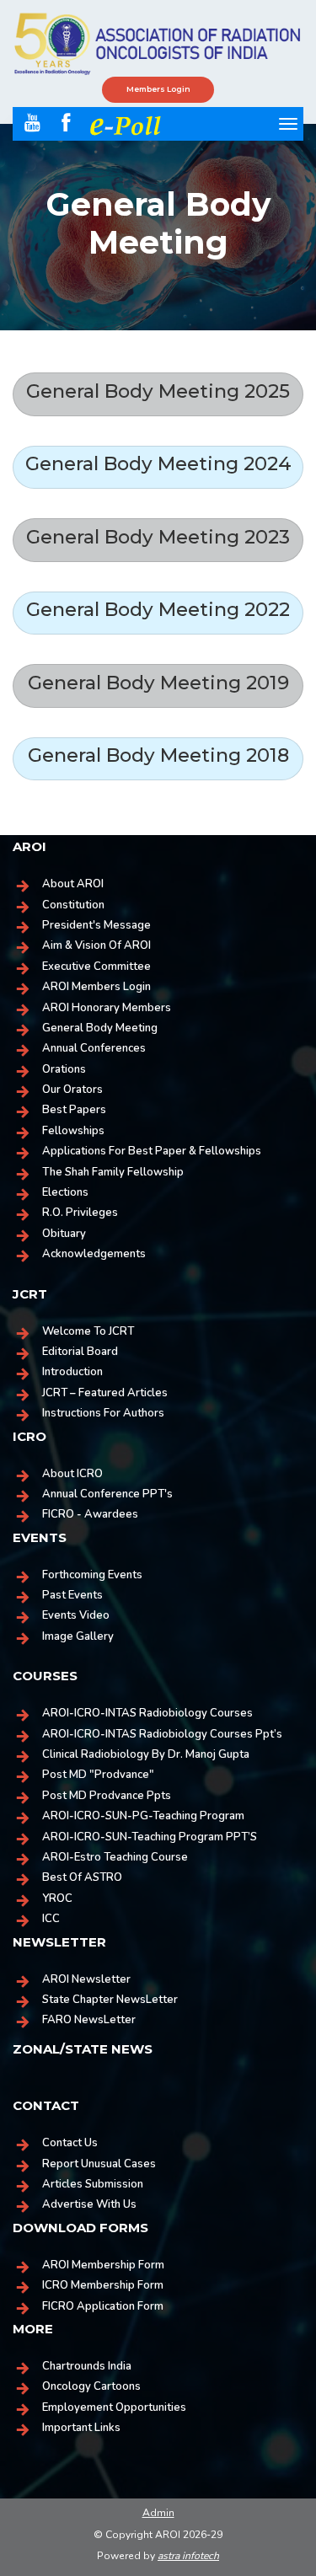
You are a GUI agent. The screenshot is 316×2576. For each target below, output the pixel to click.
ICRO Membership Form (103, 2285)
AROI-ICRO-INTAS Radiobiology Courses (147, 1713)
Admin (158, 2513)
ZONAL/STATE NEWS (83, 2049)
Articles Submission (93, 2184)
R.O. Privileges (80, 1213)
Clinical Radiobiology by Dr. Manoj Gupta (146, 1754)
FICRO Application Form (103, 2306)
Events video (76, 1615)
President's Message (96, 925)
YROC (57, 1899)
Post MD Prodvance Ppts (107, 1796)
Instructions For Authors (103, 1413)
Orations (64, 1069)
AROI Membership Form (103, 2265)
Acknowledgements (94, 1254)
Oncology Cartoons (91, 2386)
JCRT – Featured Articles (105, 1393)
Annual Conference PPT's (107, 1494)
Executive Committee (96, 967)
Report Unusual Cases (99, 2164)
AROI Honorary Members (107, 1008)
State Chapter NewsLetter (110, 2000)
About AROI (73, 884)
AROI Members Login (96, 987)
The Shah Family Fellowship (113, 1172)
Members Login (158, 89)
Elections (65, 1192)
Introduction (72, 1372)
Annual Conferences (94, 1048)
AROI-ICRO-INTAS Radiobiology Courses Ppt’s (162, 1734)
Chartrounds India (87, 2366)
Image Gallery (78, 1636)
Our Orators (72, 1090)
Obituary (64, 1234)
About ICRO (72, 1474)
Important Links (81, 2428)
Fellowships (73, 1131)
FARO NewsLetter (89, 2020)
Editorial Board (80, 1352)
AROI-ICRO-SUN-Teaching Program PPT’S (150, 1837)
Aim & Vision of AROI (96, 945)
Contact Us (70, 2143)
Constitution (73, 905)
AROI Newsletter (86, 1979)
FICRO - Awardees (90, 1514)
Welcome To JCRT (88, 1331)
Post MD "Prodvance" (98, 1775)
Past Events (72, 1595)
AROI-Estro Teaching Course (115, 1857)
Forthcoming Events (92, 1575)
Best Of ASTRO (82, 1877)
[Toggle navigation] (288, 124)
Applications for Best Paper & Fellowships (152, 1151)
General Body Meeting (100, 1028)
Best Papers (74, 1110)
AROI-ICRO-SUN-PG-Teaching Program (143, 1816)
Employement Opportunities (114, 2407)
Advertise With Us (89, 2204)
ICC (51, 1919)
